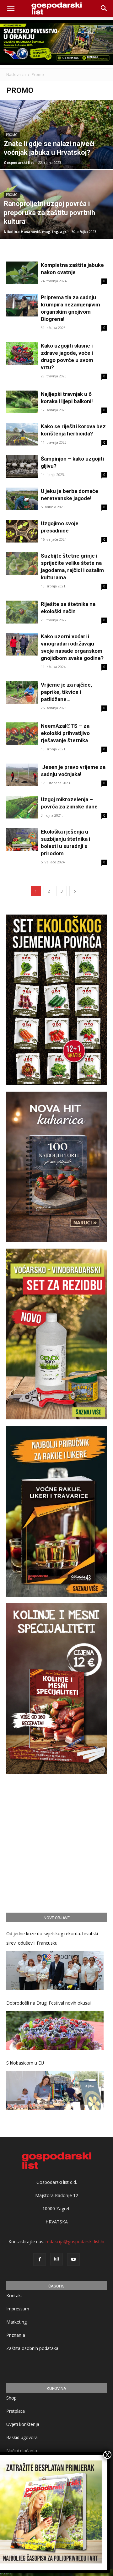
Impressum (18, 2309)
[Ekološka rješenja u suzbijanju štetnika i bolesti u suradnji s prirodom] (22, 840)
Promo (12, 135)
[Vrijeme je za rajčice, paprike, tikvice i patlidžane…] (22, 693)
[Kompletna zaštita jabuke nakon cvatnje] (22, 273)
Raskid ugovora (22, 2437)
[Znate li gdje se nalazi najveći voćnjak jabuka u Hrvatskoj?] (56, 149)
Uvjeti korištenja (23, 2424)
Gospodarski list (19, 162)
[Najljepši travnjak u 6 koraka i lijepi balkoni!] (22, 402)
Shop (11, 2398)
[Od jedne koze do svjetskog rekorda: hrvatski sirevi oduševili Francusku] (55, 1971)
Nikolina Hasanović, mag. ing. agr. (35, 232)
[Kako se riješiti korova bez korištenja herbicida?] (22, 434)
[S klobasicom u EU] (55, 2090)
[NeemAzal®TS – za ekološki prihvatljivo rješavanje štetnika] (22, 734)
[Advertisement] (56, 1842)
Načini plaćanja (22, 2451)
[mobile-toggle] (11, 8)
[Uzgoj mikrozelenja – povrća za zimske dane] (22, 807)
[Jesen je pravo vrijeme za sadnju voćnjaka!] (22, 775)
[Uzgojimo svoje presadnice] (22, 531)
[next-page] (75, 891)
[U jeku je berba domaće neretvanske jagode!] (22, 499)
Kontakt (14, 2295)
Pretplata (16, 2411)
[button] (104, 8)
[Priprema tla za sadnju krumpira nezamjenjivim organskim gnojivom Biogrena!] (22, 305)
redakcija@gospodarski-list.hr (75, 2241)
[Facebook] (40, 2260)
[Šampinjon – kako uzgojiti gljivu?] (22, 467)
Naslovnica (16, 75)
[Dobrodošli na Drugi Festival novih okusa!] (55, 2031)
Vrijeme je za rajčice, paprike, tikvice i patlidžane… (66, 692)
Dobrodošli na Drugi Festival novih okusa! (48, 2003)
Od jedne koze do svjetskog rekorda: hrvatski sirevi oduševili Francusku (52, 1938)
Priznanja (16, 2335)
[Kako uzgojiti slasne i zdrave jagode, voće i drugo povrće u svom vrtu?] (22, 354)
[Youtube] (73, 2260)
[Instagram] (56, 2259)
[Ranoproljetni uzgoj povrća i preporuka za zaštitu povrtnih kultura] (56, 219)
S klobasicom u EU (25, 2063)
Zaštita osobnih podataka (32, 2348)
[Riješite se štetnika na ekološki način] (22, 612)
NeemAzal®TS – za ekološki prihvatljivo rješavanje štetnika (65, 733)
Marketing (16, 2322)
